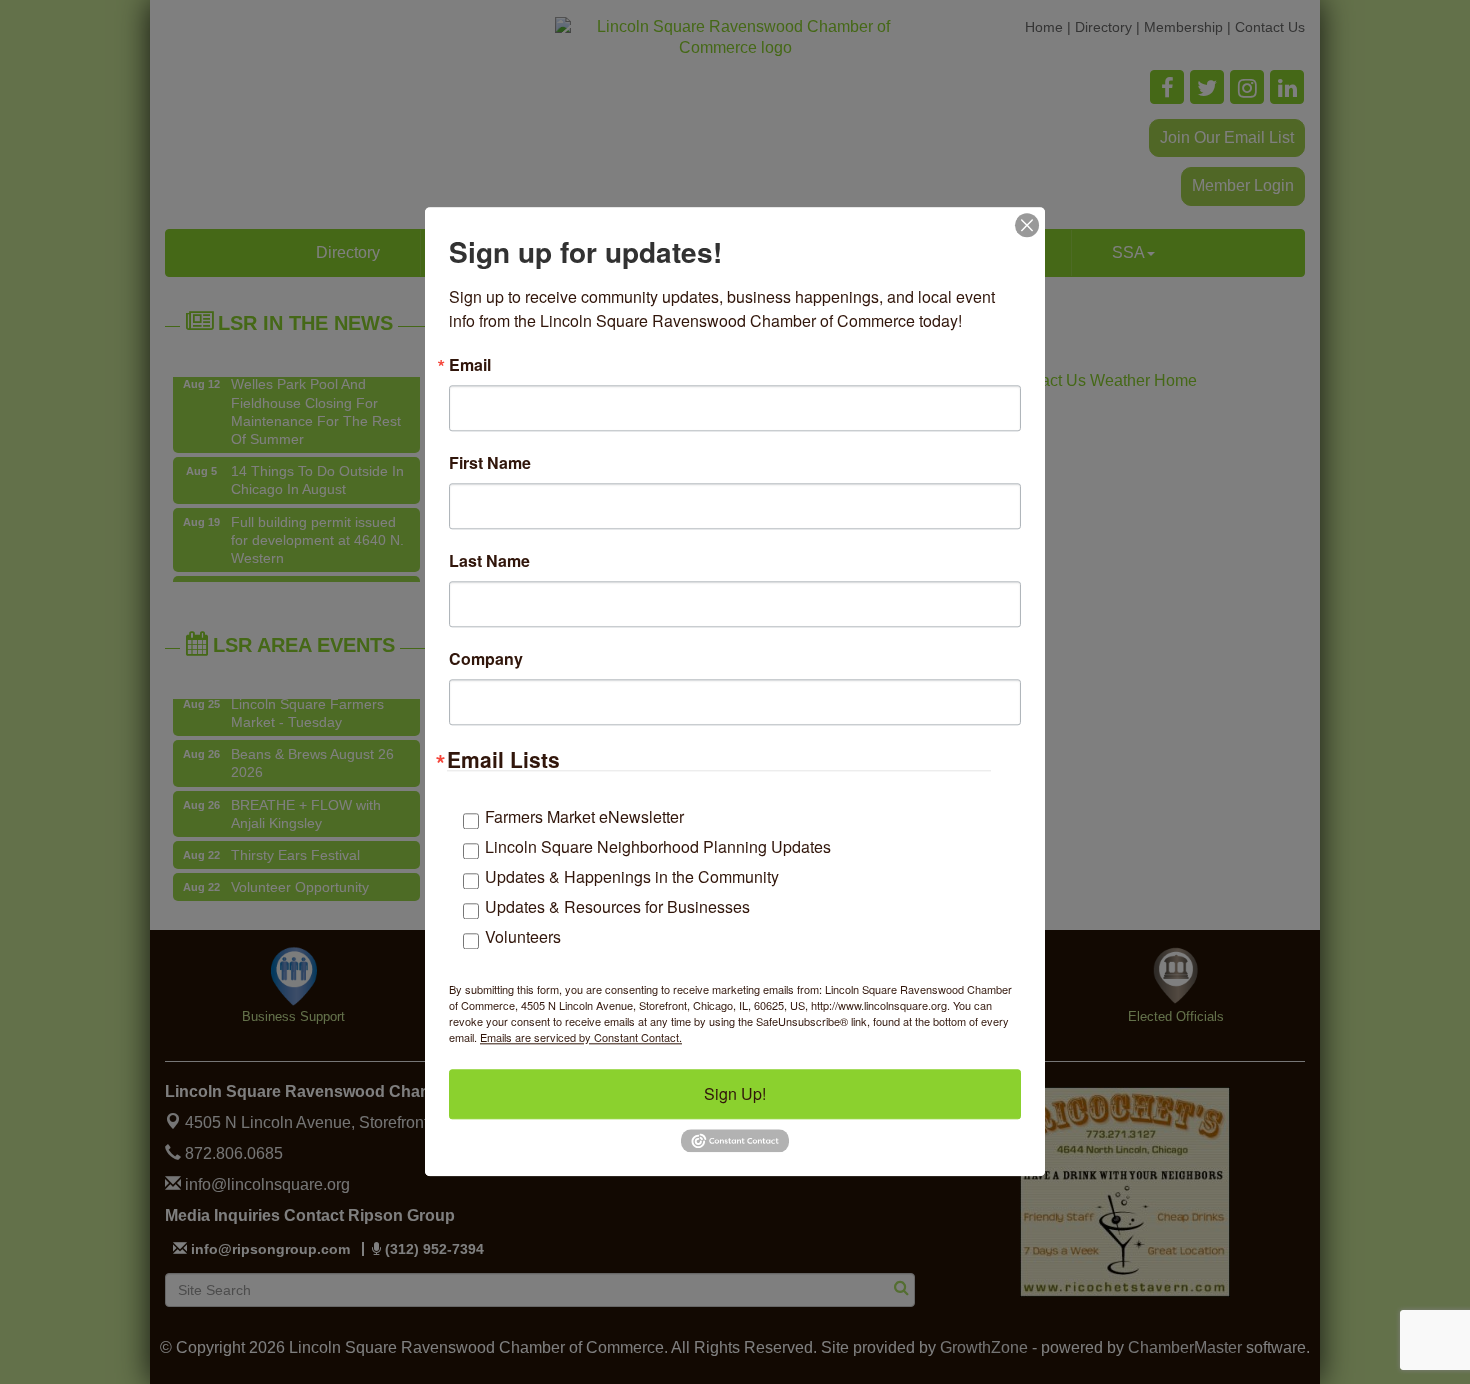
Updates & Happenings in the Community (632, 876)
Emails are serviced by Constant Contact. (581, 1037)
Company (486, 659)
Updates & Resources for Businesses (617, 906)
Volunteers (523, 936)
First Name (490, 463)
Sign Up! (735, 1093)
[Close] (1027, 225)
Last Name (489, 561)
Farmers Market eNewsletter (584, 816)
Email (470, 365)
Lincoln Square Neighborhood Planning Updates (658, 846)
